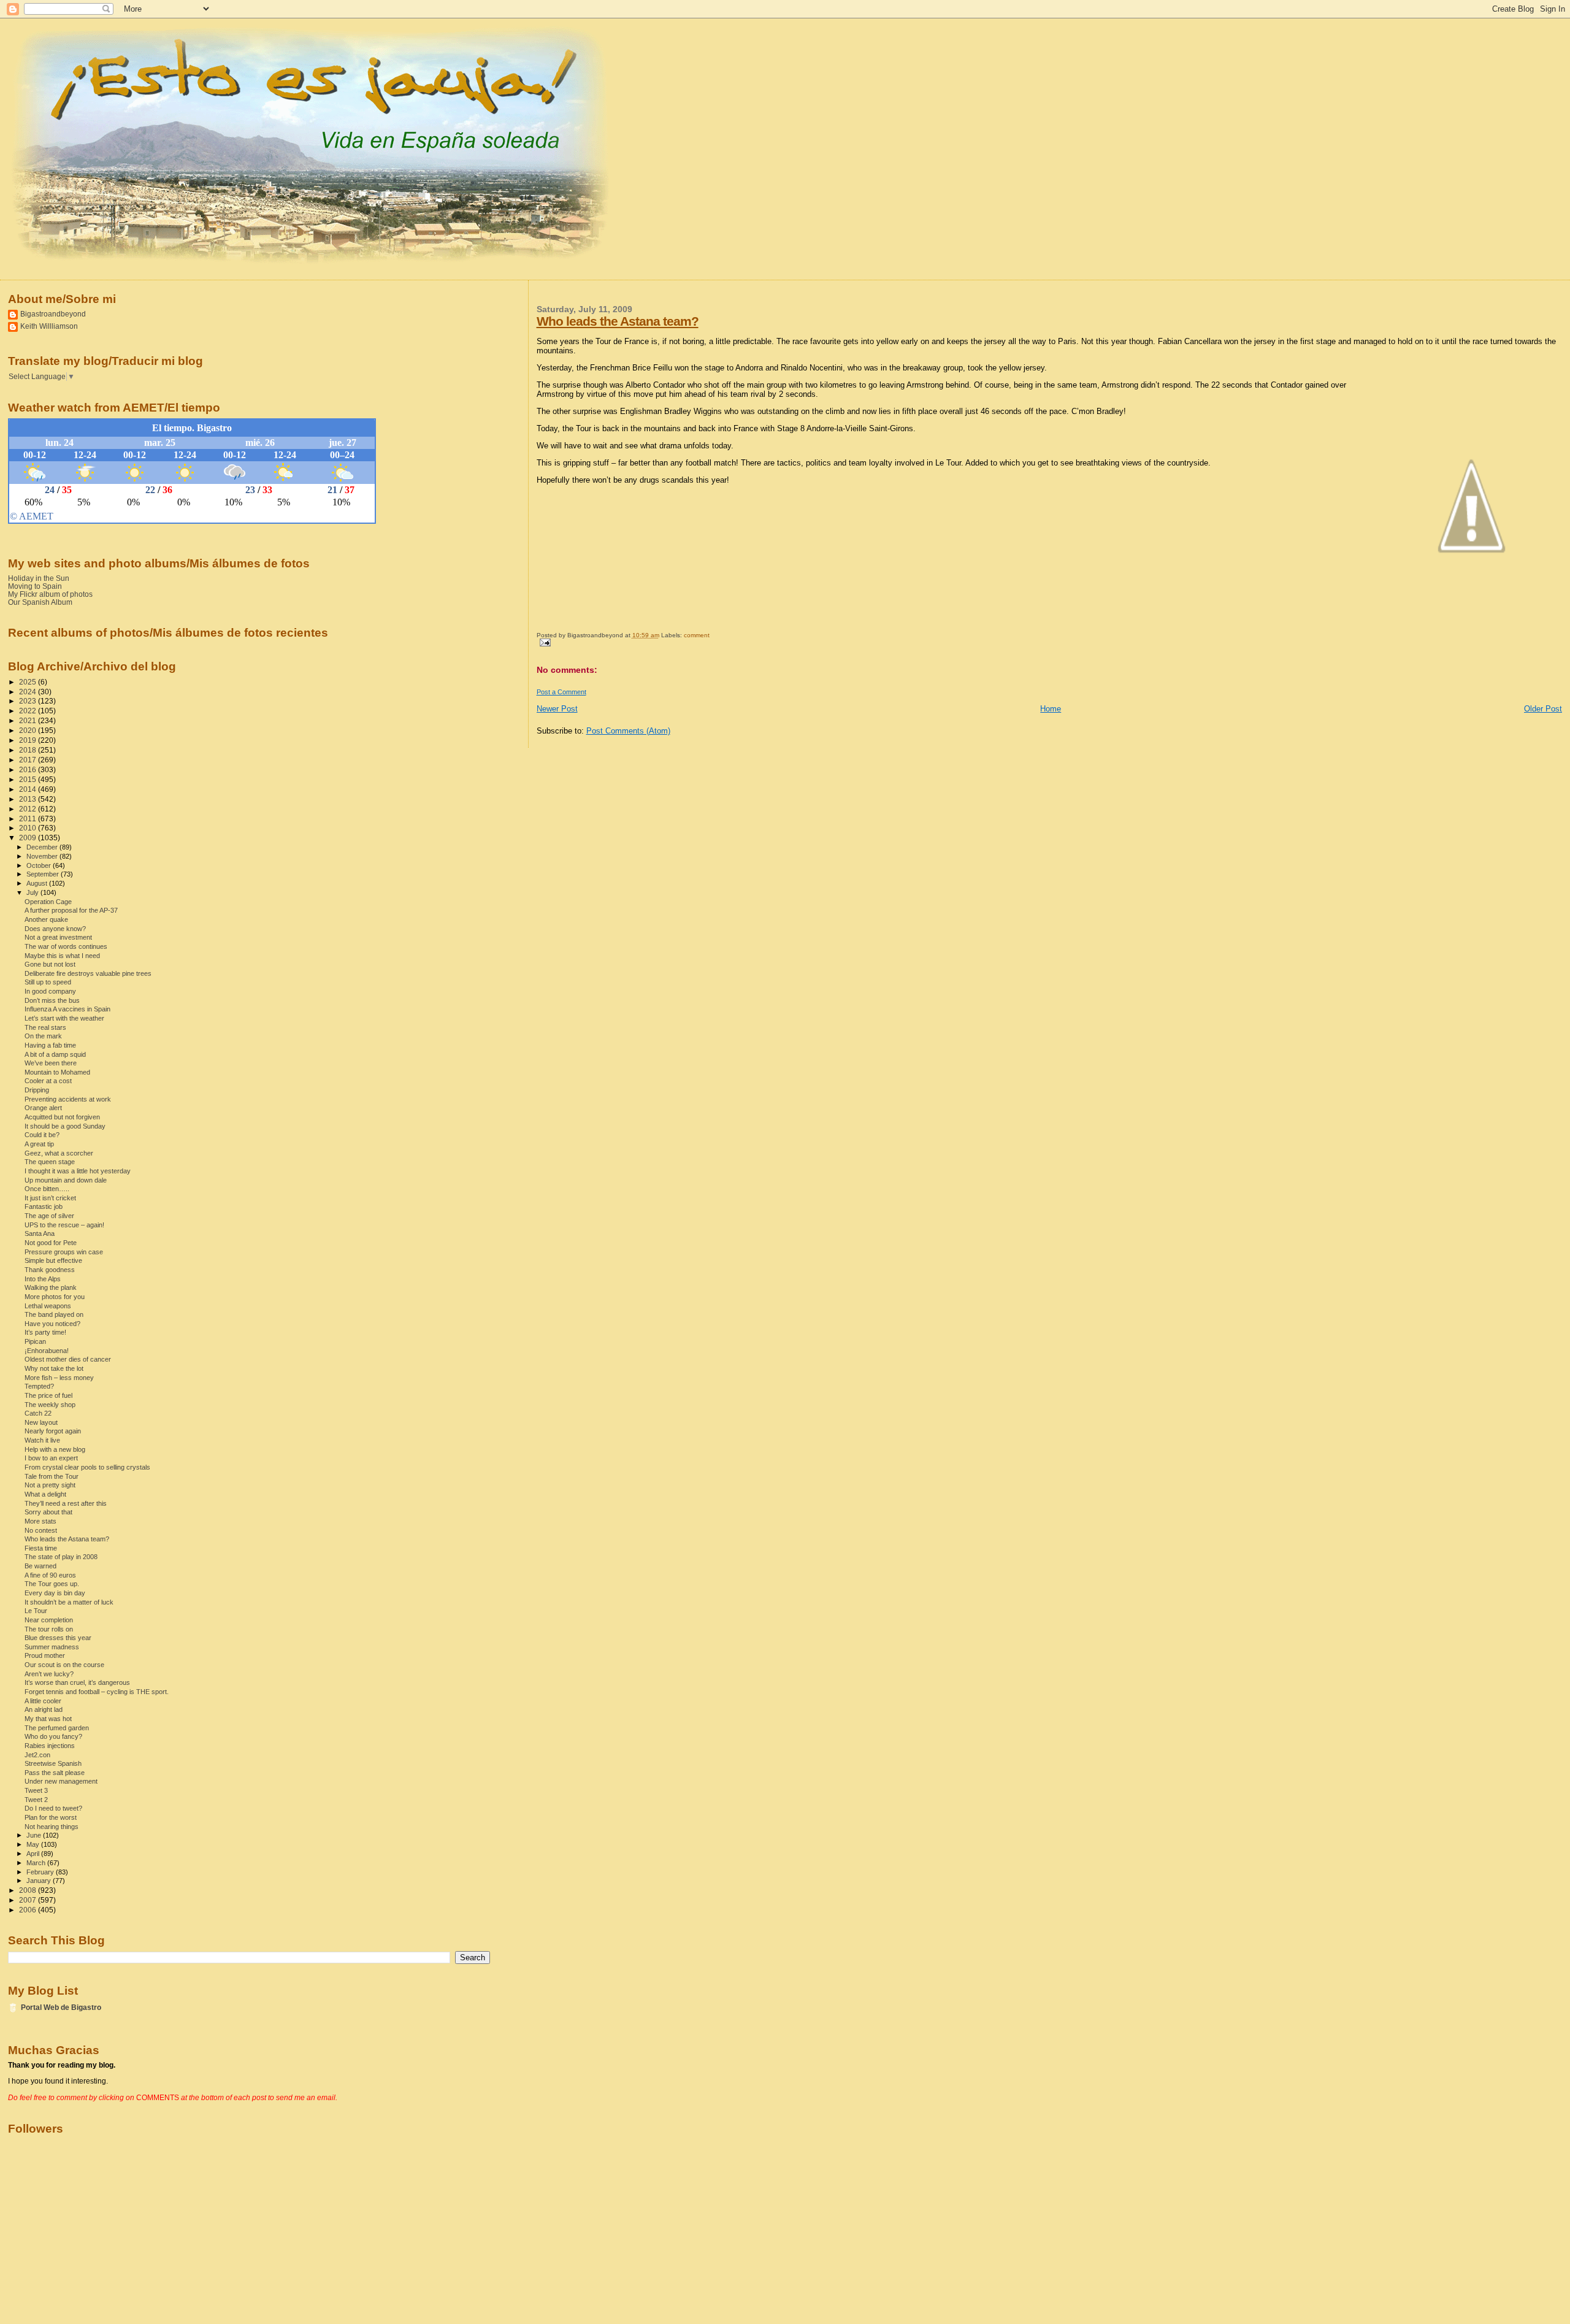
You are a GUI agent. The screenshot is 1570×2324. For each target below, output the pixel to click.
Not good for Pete (51, 1243)
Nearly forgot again (53, 1431)
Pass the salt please (55, 1773)
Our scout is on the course (64, 1665)
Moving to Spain (35, 586)
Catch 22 (38, 1413)
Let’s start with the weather (64, 1018)
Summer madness (52, 1647)
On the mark (43, 1036)
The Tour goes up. (52, 1584)
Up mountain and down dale (66, 1180)
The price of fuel (48, 1395)
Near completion (49, 1620)
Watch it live (42, 1440)
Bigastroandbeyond (53, 314)
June (35, 1835)
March (37, 1863)
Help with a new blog (55, 1449)
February (41, 1872)
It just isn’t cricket (50, 1198)
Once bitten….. (47, 1189)
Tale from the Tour (52, 1476)
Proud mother (45, 1655)
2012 (29, 809)
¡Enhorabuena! (47, 1351)
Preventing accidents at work (68, 1099)
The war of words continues (66, 946)
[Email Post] (544, 642)
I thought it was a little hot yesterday (78, 1171)
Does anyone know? (55, 929)
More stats (40, 1521)
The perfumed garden (57, 1728)
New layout (41, 1422)
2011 (29, 819)
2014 (29, 789)
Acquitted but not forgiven (62, 1117)
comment (697, 635)
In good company (50, 991)
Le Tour (36, 1611)
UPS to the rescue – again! (64, 1225)
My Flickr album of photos (50, 594)
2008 (29, 1890)
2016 (29, 769)
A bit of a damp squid (55, 1054)
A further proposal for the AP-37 (71, 910)
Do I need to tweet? (53, 1808)
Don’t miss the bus (52, 1000)
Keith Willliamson (49, 326)
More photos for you (55, 1297)
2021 (29, 720)
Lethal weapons (48, 1306)
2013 (29, 799)
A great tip (39, 1144)
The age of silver (49, 1216)
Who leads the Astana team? (618, 321)
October (40, 865)
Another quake (46, 919)
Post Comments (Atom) (628, 731)
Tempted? (39, 1386)
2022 (29, 711)
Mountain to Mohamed (57, 1072)
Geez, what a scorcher (59, 1153)
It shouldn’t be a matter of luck (69, 1602)
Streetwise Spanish (53, 1763)
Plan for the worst (51, 1817)
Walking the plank (51, 1287)
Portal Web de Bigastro (61, 2007)
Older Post (1543, 709)
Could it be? (42, 1135)
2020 (29, 730)
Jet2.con (37, 1755)
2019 (29, 740)
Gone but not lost (50, 964)
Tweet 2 (36, 1800)
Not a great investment (58, 937)
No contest (41, 1530)
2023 (29, 701)
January (40, 1881)
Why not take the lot (54, 1368)
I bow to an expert (51, 1458)
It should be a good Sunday (65, 1126)
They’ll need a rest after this (66, 1503)
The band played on (54, 1314)
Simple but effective (53, 1260)
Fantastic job (44, 1206)
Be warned (40, 1566)
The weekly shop (50, 1405)
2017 (29, 760)
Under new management (61, 1781)
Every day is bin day (55, 1593)
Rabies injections (50, 1746)
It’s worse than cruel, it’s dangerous (77, 1682)
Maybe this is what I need (62, 956)
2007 (29, 1900)
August (38, 883)
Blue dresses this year (58, 1638)
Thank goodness (50, 1270)
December (43, 847)
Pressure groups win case (64, 1252)
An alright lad (44, 1709)
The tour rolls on (49, 1629)
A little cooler (43, 1701)
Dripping (37, 1090)
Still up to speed (48, 982)
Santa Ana (40, 1233)
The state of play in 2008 (61, 1557)
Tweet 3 (36, 1790)
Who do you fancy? (53, 1736)
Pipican (35, 1341)
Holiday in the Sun (39, 578)
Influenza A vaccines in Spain (67, 1009)
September (44, 874)
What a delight (45, 1494)
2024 (29, 692)
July (33, 892)
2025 (29, 682)
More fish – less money (59, 1378)
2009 (29, 838)
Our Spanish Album (40, 602)
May (34, 1844)
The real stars (45, 1027)
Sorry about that (48, 1512)
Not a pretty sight (50, 1485)
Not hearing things (52, 1827)
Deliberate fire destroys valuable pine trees (88, 973)
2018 (29, 750)
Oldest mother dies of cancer (68, 1359)
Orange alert (43, 1108)
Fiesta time (41, 1548)
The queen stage (50, 1162)
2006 (29, 1910)
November (43, 856)
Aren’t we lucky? (49, 1674)
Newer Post (557, 709)
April (34, 1854)
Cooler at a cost (48, 1081)
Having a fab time (50, 1045)
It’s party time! (45, 1332)
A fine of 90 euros (50, 1575)
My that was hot (48, 1719)
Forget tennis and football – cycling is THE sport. (97, 1692)
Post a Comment (561, 692)
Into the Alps (43, 1279)
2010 (29, 828)
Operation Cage (48, 902)
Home (1051, 709)
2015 (29, 779)
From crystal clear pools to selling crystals (87, 1467)
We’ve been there (51, 1063)
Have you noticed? (52, 1324)
